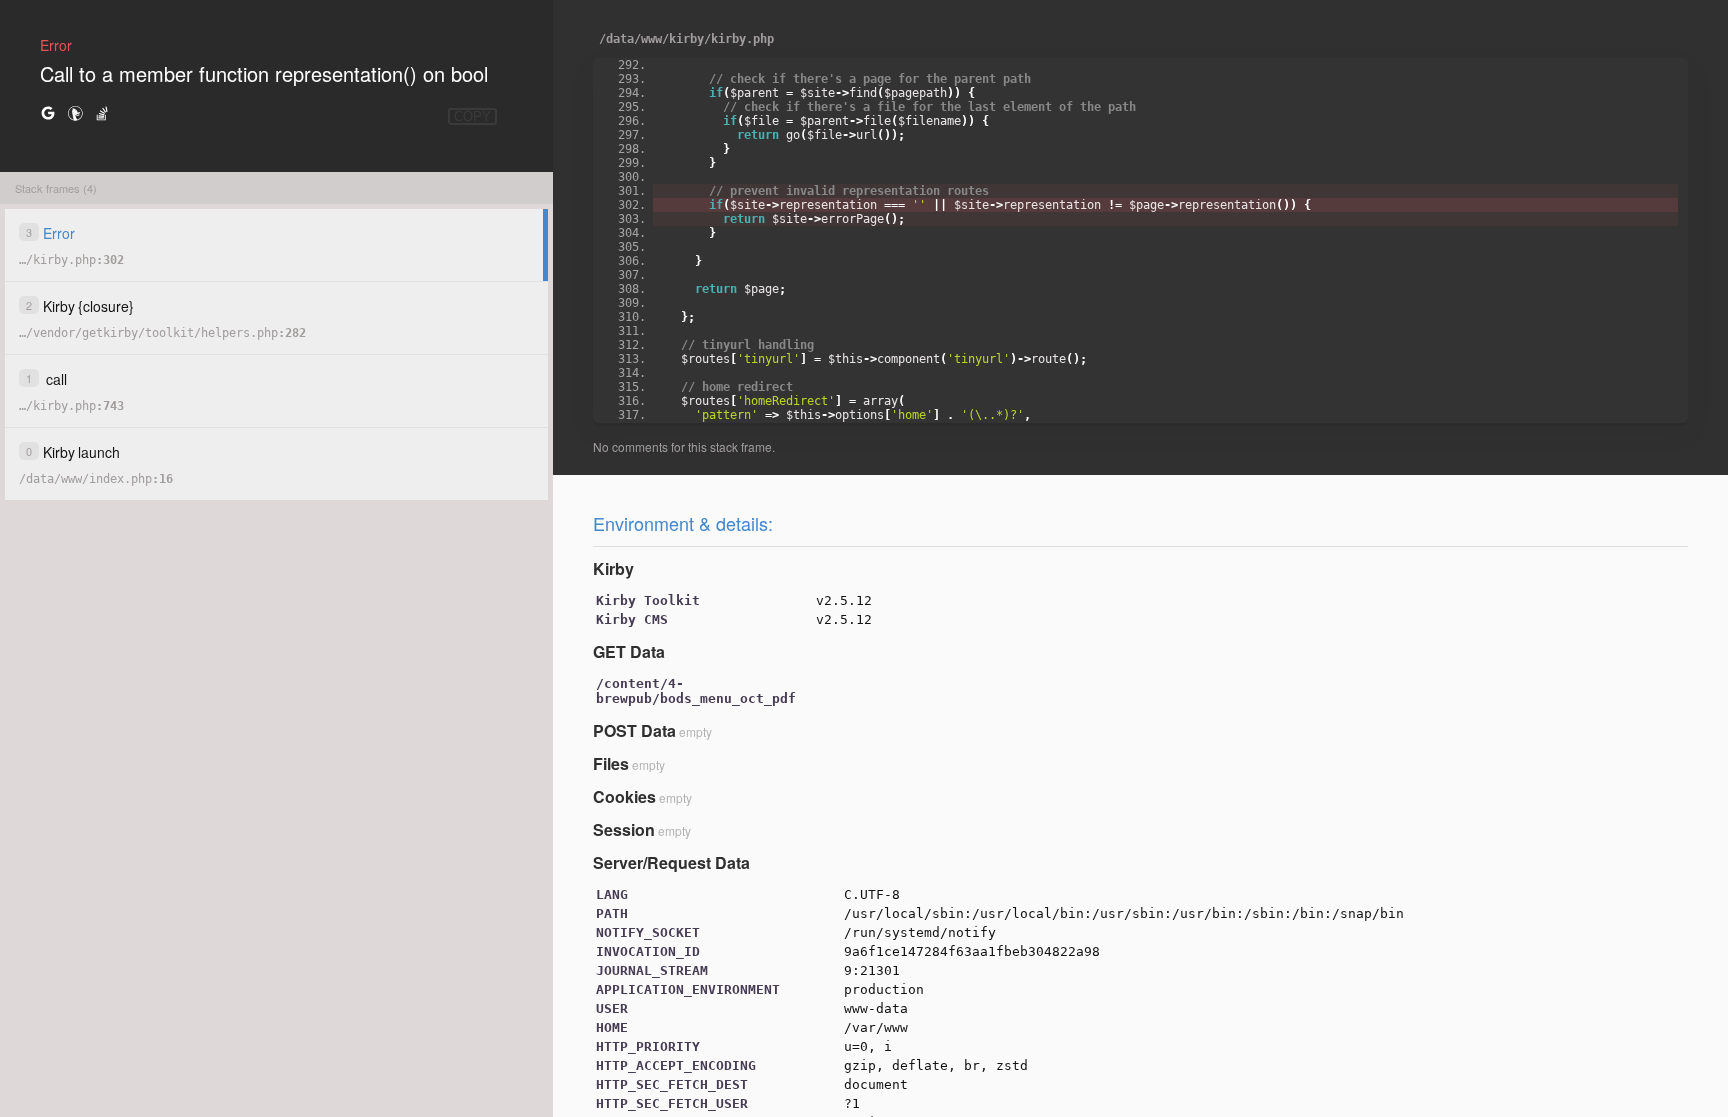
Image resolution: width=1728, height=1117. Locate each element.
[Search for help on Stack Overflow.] (102, 112)
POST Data (634, 730)
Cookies (624, 796)
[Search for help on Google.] (48, 112)
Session (624, 829)
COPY (472, 116)
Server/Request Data (671, 862)
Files (611, 763)
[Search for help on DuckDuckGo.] (75, 112)
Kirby (613, 568)
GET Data (629, 651)
